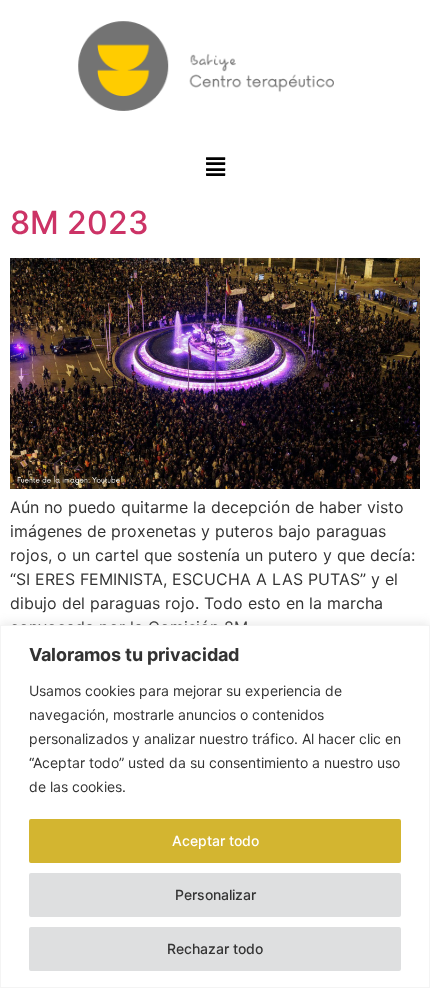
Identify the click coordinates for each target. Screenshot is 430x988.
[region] (215, 806)
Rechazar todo (215, 948)
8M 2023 (79, 222)
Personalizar (215, 894)
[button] (215, 166)
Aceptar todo (215, 840)
